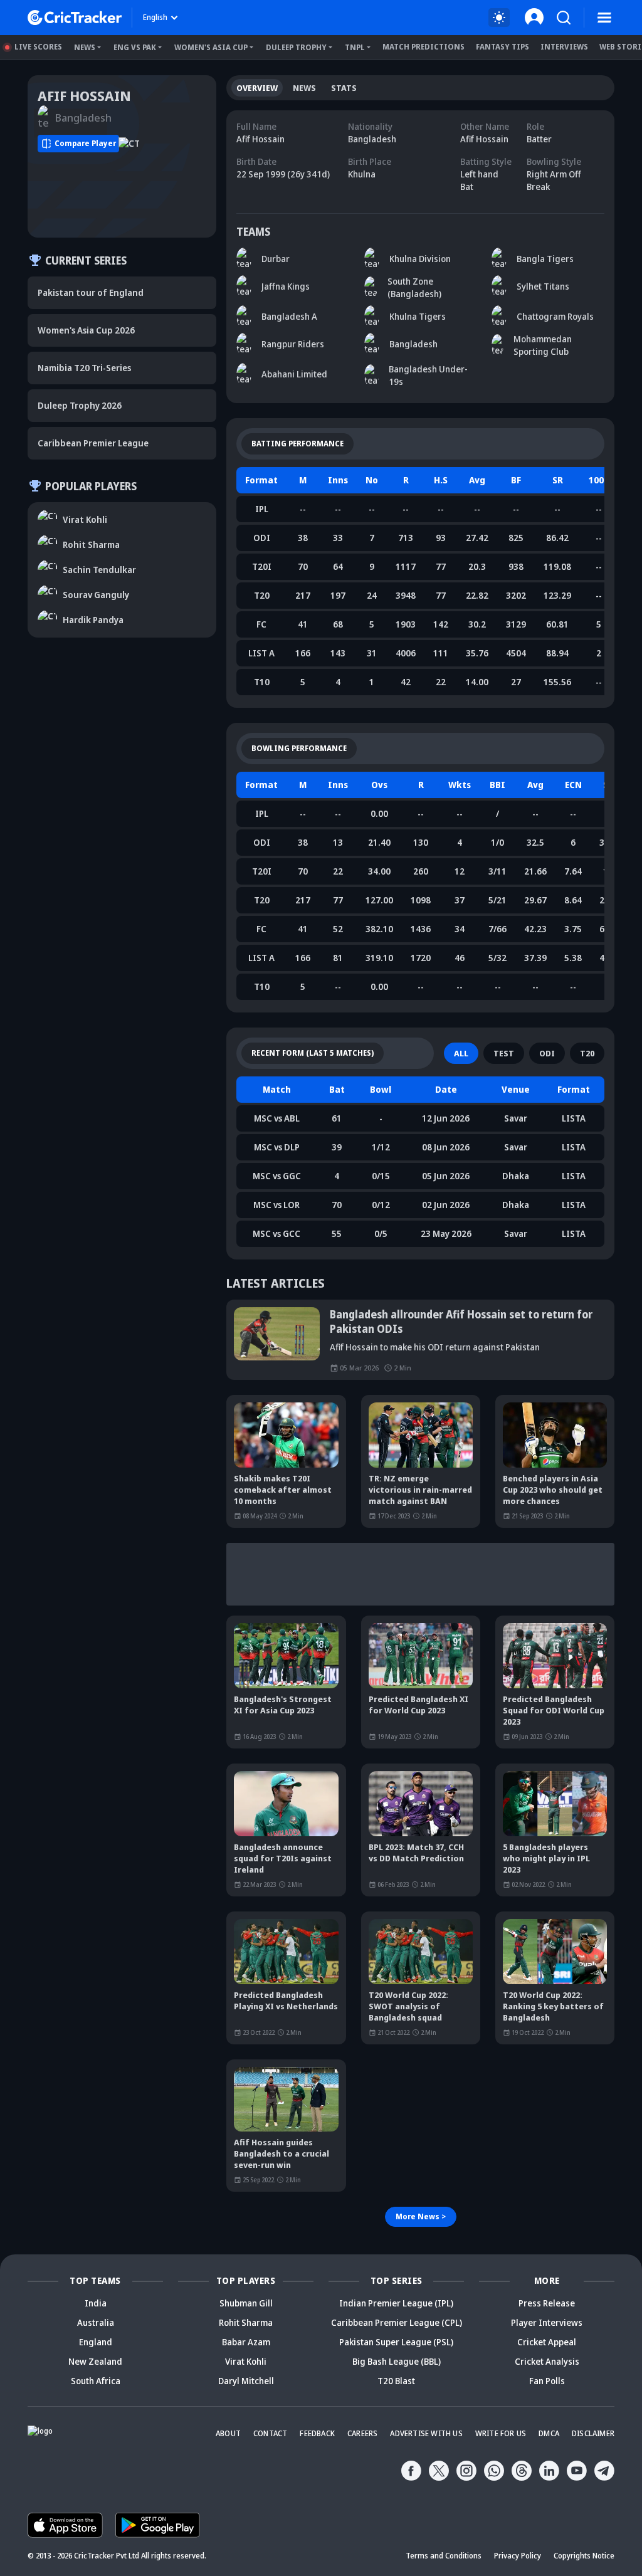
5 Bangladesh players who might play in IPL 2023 (546, 1858)
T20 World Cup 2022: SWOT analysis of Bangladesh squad (408, 2006)
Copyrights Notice (584, 2556)
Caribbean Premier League (93, 443)
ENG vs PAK (135, 47)
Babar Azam (246, 2342)
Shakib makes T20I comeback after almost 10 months (283, 1490)
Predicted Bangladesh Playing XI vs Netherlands (286, 2000)
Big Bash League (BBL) (397, 2361)
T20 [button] (587, 1053)
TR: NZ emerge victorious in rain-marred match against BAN (420, 1490)
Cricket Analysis (547, 2361)
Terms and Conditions (444, 2556)
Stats (344, 88)
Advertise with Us (426, 2433)
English (155, 17)
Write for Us (501, 2433)
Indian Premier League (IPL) (396, 2303)
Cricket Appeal (547, 2342)
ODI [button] (547, 1053)
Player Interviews (547, 2322)
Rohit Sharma (246, 2322)
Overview (257, 88)
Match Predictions (424, 47)
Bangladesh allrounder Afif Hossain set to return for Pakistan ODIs (461, 1322)
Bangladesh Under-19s (428, 375)
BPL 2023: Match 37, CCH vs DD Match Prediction (416, 1853)
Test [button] (504, 1053)
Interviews (564, 47)
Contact (270, 2433)
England (96, 2342)
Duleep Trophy (296, 47)
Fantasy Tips (503, 47)
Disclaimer (593, 2433)
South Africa (96, 2381)
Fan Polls (547, 2381)
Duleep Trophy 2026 (80, 405)
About (228, 2433)
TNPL (355, 47)
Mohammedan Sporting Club (543, 345)
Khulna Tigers (418, 316)
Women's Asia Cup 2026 (86, 330)
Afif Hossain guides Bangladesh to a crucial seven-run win (282, 2153)
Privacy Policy (518, 2556)
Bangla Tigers (545, 259)
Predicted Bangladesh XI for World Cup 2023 (418, 1705)
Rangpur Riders (293, 344)
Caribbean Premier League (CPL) (397, 2322)
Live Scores (38, 47)
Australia (96, 2322)
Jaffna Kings (286, 286)
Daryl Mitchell (246, 2381)
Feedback (317, 2433)
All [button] (461, 1053)
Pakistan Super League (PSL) (396, 2342)
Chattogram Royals (555, 316)
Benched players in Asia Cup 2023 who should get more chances (553, 1490)
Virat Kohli (246, 2361)
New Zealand (95, 2361)
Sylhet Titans (543, 286)
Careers (362, 2433)
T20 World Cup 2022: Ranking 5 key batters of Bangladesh (553, 2006)
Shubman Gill (246, 2303)
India (96, 2303)
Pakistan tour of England (91, 292)
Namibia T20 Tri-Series (84, 368)
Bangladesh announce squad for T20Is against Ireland (283, 1858)
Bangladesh (413, 344)
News (85, 47)
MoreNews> (421, 2216)
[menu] (604, 18)
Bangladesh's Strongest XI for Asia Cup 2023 (283, 1705)
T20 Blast (396, 2381)
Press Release (547, 2303)
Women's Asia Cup (211, 47)
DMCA (549, 2433)
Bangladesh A (289, 316)
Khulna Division (420, 259)
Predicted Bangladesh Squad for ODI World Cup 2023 (554, 1710)
